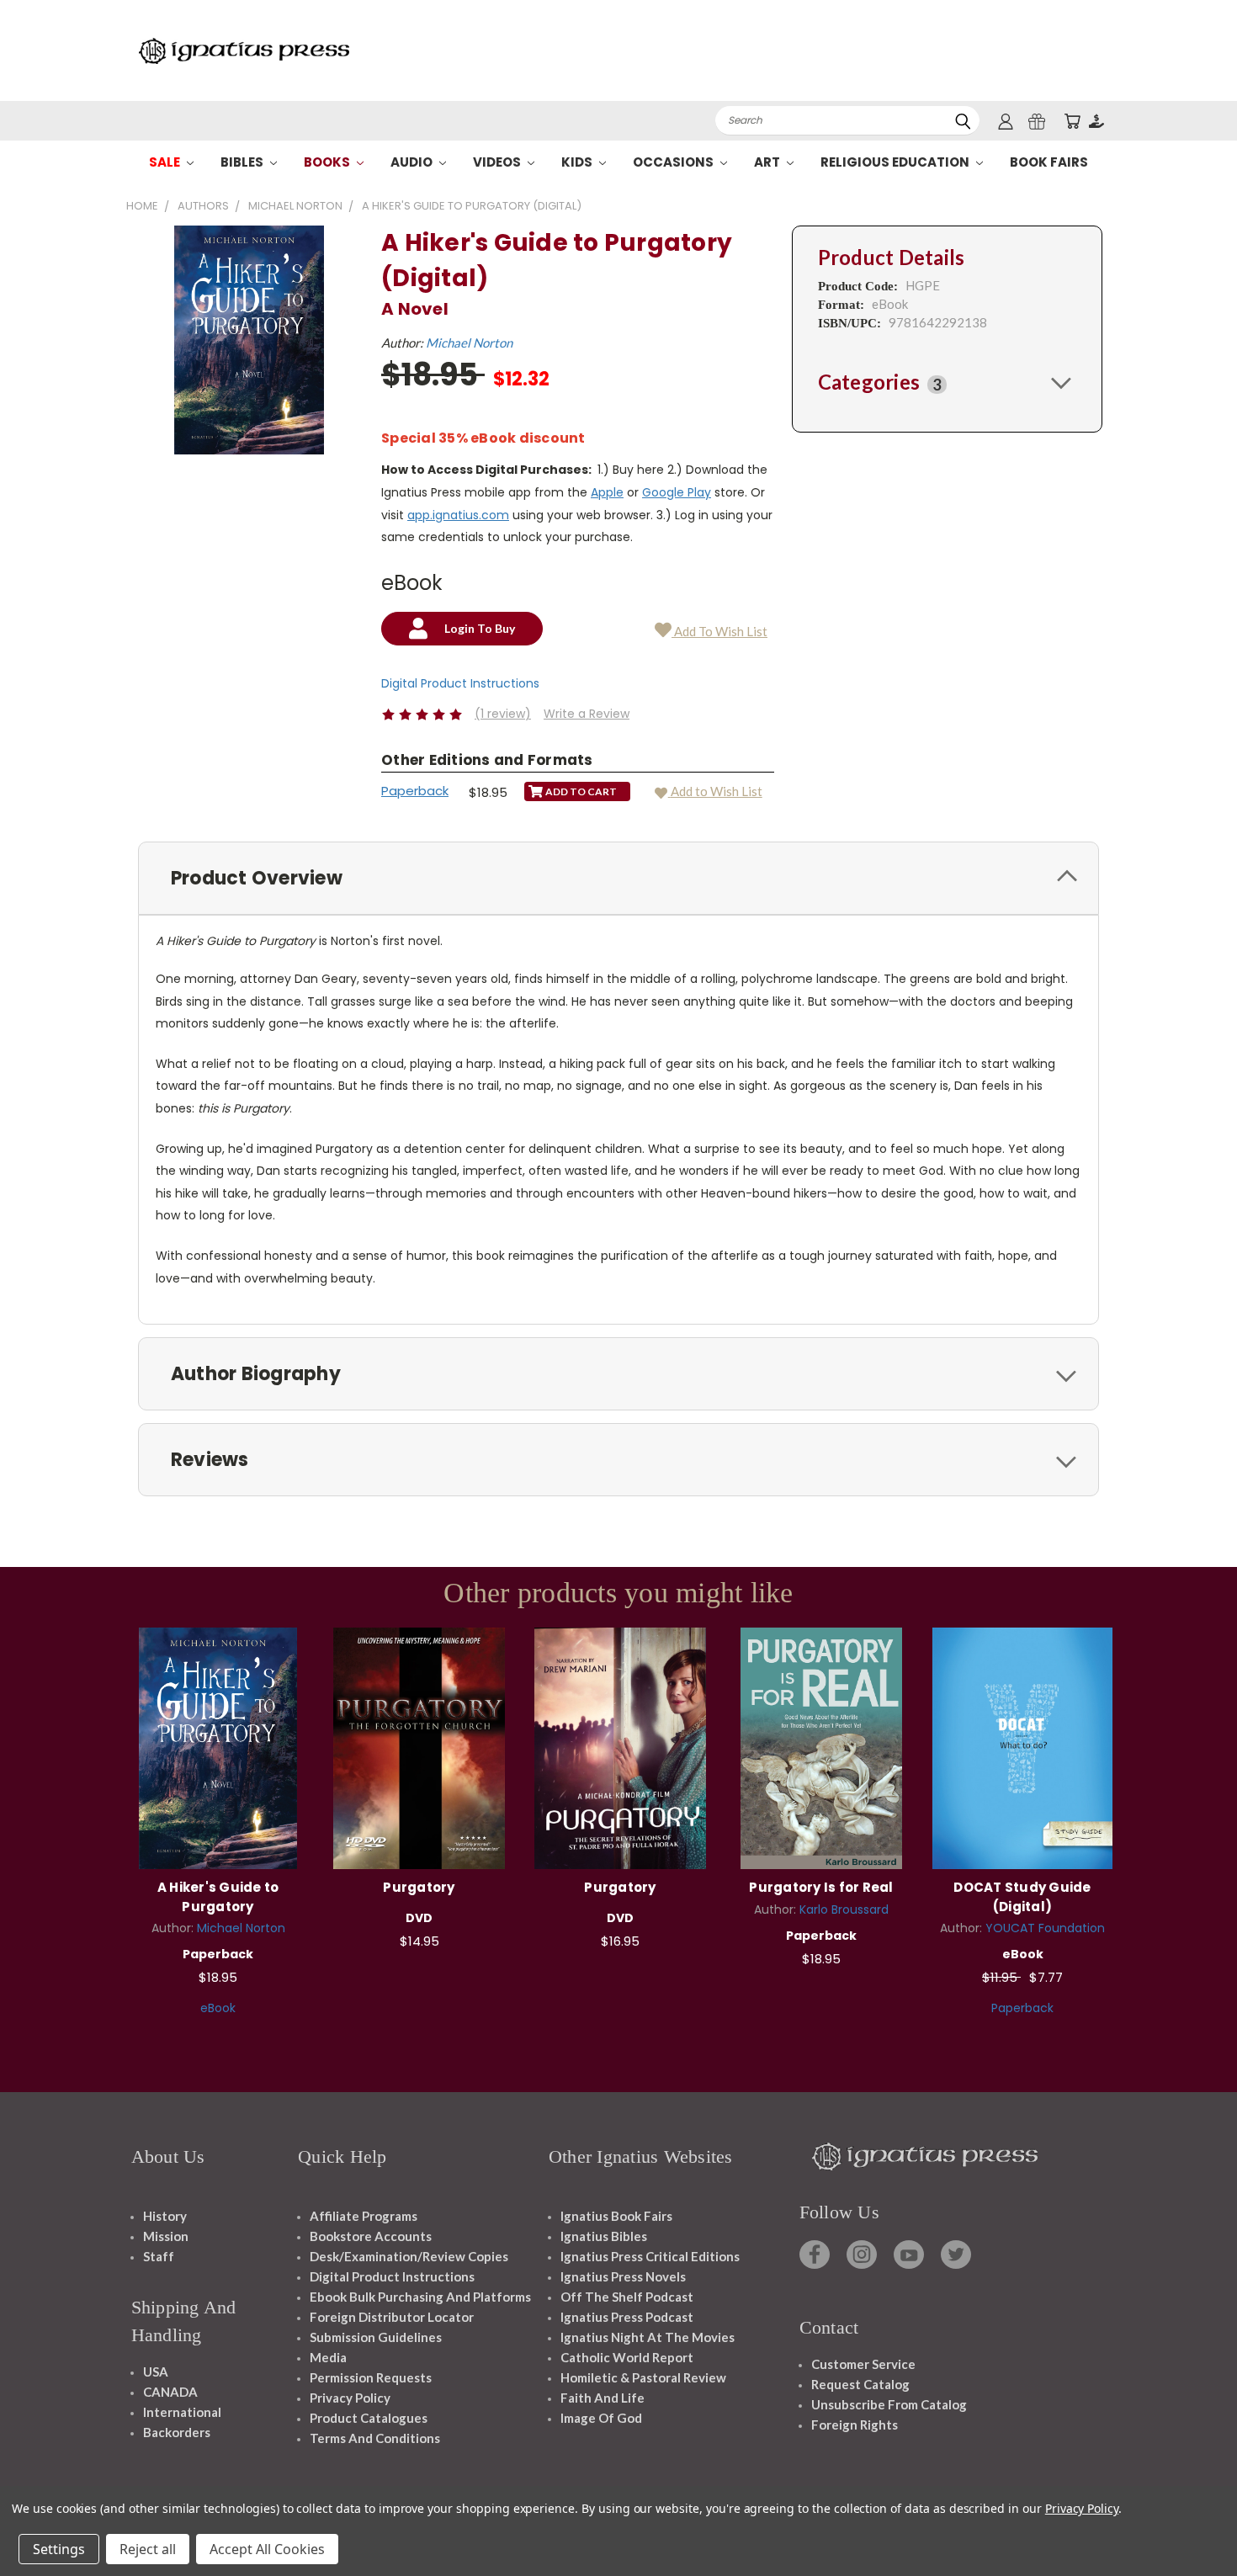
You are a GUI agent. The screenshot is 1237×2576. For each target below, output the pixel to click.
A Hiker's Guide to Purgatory (218, 1897)
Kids (578, 162)
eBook (218, 2008)
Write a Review (587, 714)
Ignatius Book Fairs (616, 2216)
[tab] (947, 382)
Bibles (243, 162)
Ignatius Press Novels (623, 2276)
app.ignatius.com (458, 515)
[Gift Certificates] (1037, 121)
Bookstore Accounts (371, 2236)
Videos (498, 162)
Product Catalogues (369, 2418)
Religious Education (896, 162)
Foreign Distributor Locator (392, 2317)
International (182, 2412)
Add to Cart (218, 1746)
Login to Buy (1022, 1746)
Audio (413, 162)
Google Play (677, 492)
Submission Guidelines (376, 2337)
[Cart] (1072, 121)
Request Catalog (860, 2384)
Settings (59, 2549)
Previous (1193, 2523)
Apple (607, 492)
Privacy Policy (350, 2398)
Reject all (148, 2549)
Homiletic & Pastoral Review (643, 2377)
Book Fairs (1049, 162)
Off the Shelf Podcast (627, 2297)
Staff (159, 2256)
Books (328, 162)
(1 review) (503, 714)
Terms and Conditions (375, 2438)
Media (328, 2357)
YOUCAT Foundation (1045, 1928)
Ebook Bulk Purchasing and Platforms (420, 2297)
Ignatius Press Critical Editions (650, 2256)
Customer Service (863, 2364)
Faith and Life (603, 2398)
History (165, 2216)
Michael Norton (469, 343)
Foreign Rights (855, 2425)
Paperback (415, 791)
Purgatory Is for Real (821, 1887)
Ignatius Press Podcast (627, 2317)
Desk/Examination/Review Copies (409, 2256)
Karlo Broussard (844, 1909)
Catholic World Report (627, 2357)
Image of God (601, 2418)
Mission (166, 2236)
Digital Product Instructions (460, 683)
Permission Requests (371, 2377)
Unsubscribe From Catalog (889, 2404)
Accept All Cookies (267, 2549)
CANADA (170, 2392)
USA (156, 2372)
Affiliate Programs (364, 2216)
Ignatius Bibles (604, 2236)
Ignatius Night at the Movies (648, 2337)
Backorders (177, 2432)
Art (768, 162)
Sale (166, 162)
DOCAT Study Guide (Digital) (1022, 1897)
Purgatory (419, 1887)
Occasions (674, 162)
